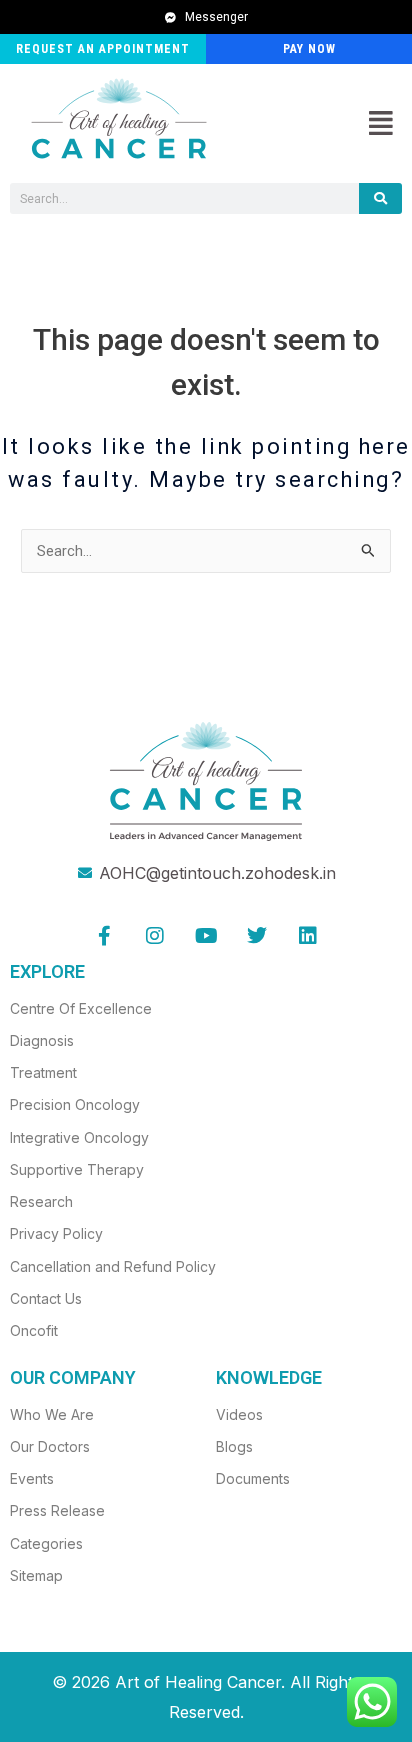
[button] (380, 124)
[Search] (380, 198)
